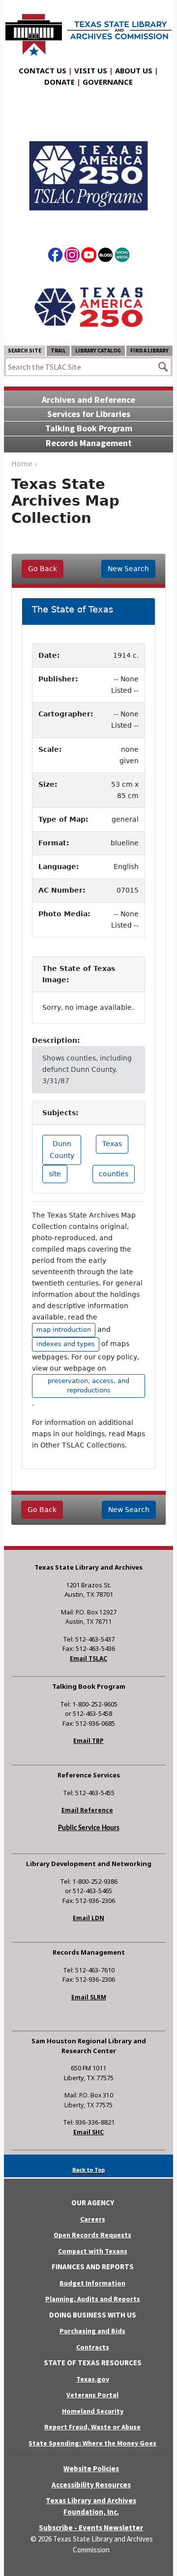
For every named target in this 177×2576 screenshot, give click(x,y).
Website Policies (91, 2468)
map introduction (64, 1330)
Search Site (25, 351)
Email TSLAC (88, 1658)
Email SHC (88, 2132)
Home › (24, 464)
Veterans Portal (92, 2395)
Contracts (93, 2347)
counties (114, 1174)
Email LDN (88, 1918)
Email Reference (87, 1810)
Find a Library (149, 351)
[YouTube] (89, 257)
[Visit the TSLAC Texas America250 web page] (88, 167)
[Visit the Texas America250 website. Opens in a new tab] (88, 307)
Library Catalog (98, 351)
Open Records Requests (92, 2235)
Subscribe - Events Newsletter (91, 2528)
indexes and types (66, 1344)
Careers (93, 2219)
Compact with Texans (93, 2251)
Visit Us (91, 70)
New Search (128, 569)
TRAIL (58, 351)
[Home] (88, 30)
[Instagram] (72, 257)
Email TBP (88, 1741)
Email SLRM (89, 1997)
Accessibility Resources (91, 2485)
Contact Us (43, 70)
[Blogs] (105, 257)
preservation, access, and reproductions (88, 1385)
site (55, 1174)
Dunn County (62, 1149)
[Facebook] (55, 257)
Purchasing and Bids (92, 2331)
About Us (134, 70)
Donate (59, 82)
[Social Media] (122, 257)
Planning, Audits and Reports (93, 2299)
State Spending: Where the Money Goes (92, 2443)
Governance (108, 82)
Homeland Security (93, 2411)
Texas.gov (93, 2379)
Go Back (43, 569)
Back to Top (88, 2170)
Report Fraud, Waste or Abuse (92, 2427)
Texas (112, 1144)
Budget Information (92, 2283)
